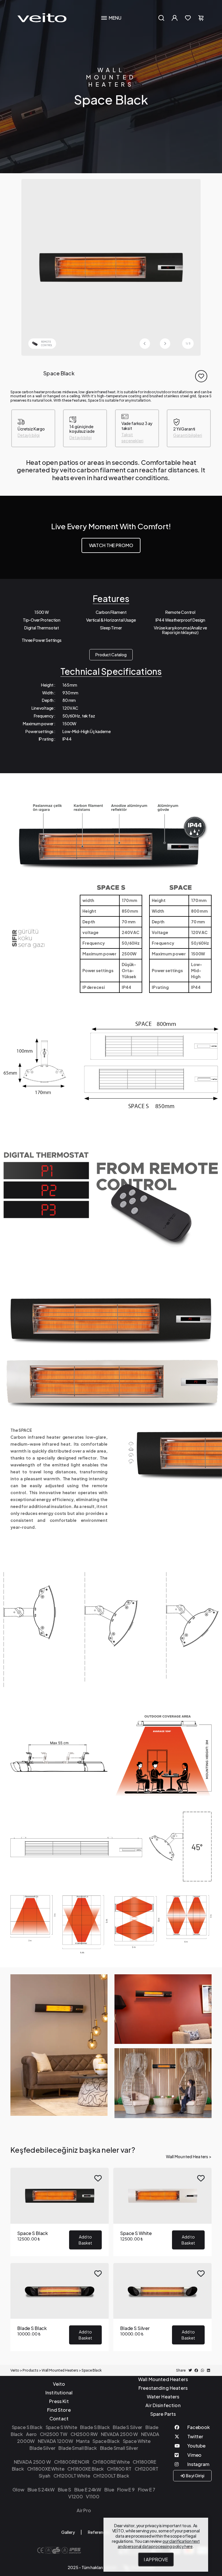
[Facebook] (193, 2428)
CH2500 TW (54, 2434)
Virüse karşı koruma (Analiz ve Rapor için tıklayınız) (180, 630)
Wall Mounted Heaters (111, 77)
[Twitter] (193, 2438)
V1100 (92, 2496)
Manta (83, 2441)
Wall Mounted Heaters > (189, 2157)
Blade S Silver (127, 2427)
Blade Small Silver (119, 2448)
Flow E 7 (147, 2490)
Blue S (64, 2490)
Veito (59, 2384)
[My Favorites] (188, 18)
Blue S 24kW (41, 2490)
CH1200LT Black (111, 2476)
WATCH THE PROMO (111, 545)
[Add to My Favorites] (201, 376)
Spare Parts (163, 2414)
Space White (137, 2441)
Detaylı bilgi (29, 435)
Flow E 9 (126, 2490)
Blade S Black (95, 2427)
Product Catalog (111, 655)
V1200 (75, 2496)
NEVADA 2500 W (119, 2434)
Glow (18, 2490)
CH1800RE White (111, 2462)
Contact (59, 2419)
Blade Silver (42, 2448)
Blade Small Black (77, 2448)
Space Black (106, 2441)
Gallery (68, 2532)
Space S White (61, 2427)
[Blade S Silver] (162, 2307)
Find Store (59, 2410)
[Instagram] (193, 2465)
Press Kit (59, 2401)
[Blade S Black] (60, 2307)
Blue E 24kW (88, 2490)
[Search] (161, 18)
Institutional (59, 2393)
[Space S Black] (60, 2212)
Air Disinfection (163, 2405)
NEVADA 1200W (55, 2441)
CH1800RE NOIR (72, 2462)
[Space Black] (111, 267)
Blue (109, 2490)
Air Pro (84, 2510)
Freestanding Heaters (163, 2388)
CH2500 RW (84, 2434)
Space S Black (27, 2427)
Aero (31, 2434)
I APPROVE (156, 2559)
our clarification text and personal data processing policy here (159, 2544)
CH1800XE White (46, 2469)
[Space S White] (162, 2212)
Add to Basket (85, 2240)
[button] (165, 344)
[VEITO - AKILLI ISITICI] (42, 17)
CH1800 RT (119, 2469)
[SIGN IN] (175, 18)
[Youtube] (193, 2447)
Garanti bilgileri (188, 435)
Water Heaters (163, 2397)
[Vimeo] (193, 2456)
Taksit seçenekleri (132, 438)
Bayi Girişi (195, 2476)
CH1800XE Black (86, 2469)
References (99, 2532)
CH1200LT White (72, 2476)
